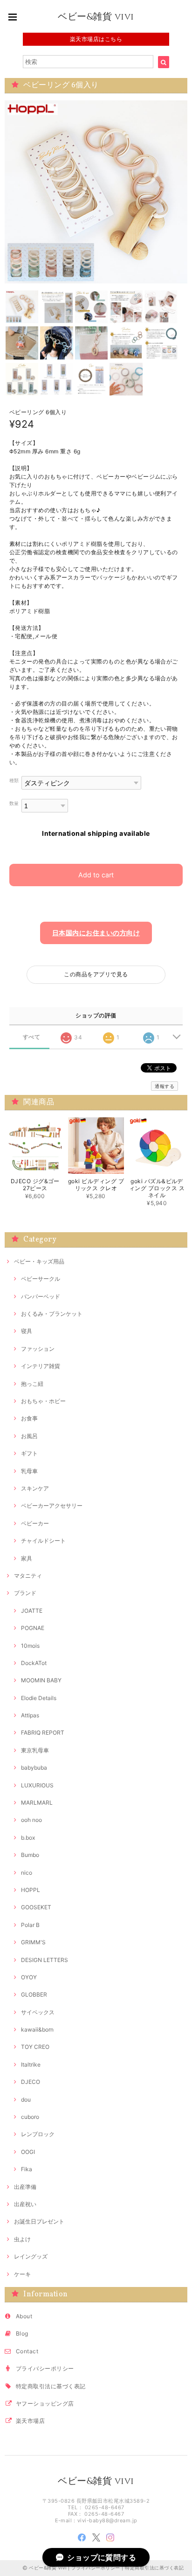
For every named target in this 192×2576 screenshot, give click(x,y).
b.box (28, 1838)
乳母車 (29, 1471)
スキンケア (35, 1488)
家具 (27, 1558)
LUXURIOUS (37, 1785)
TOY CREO (35, 2047)
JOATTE (32, 1611)
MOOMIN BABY (41, 1680)
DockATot (34, 1663)
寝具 (27, 1331)
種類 (14, 780)
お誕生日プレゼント (39, 2221)
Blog (22, 2333)
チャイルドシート (43, 1541)
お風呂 (29, 1436)
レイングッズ (31, 2256)
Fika (27, 2169)
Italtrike (31, 2064)
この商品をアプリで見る (96, 974)
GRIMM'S (33, 1942)
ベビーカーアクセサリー (52, 1506)
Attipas (30, 1715)
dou (26, 2100)
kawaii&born (37, 2029)
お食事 (29, 1418)
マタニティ (28, 1576)
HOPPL (31, 1890)
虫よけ (22, 2239)
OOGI (28, 2152)
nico (27, 1873)
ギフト (29, 1453)
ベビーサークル (41, 1279)
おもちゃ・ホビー (43, 1401)
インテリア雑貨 (41, 1366)
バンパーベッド (41, 1296)
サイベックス (38, 2012)
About (24, 2316)
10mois (30, 1646)
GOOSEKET (36, 1907)
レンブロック (38, 2134)
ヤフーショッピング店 (45, 2403)
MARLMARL (37, 1803)
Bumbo (30, 1855)
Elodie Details (39, 1698)
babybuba (34, 1768)
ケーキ (22, 2274)
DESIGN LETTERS (45, 1960)
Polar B (30, 1925)
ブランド (25, 1593)
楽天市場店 (30, 2421)
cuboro (30, 2117)
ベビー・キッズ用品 (39, 1261)
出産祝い (25, 2204)
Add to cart (96, 875)
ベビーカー (35, 1523)
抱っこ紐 (32, 1384)
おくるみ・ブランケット (52, 1314)
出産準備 (25, 2187)
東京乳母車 (35, 1750)
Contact (27, 2351)
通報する (165, 1086)
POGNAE (33, 1628)
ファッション (38, 1349)
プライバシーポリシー (45, 2368)
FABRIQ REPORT (43, 1733)
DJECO (31, 2082)
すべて (31, 1037)
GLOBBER (34, 1994)
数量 (14, 803)
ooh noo (31, 1820)
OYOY (29, 1977)
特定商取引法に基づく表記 (51, 2386)
